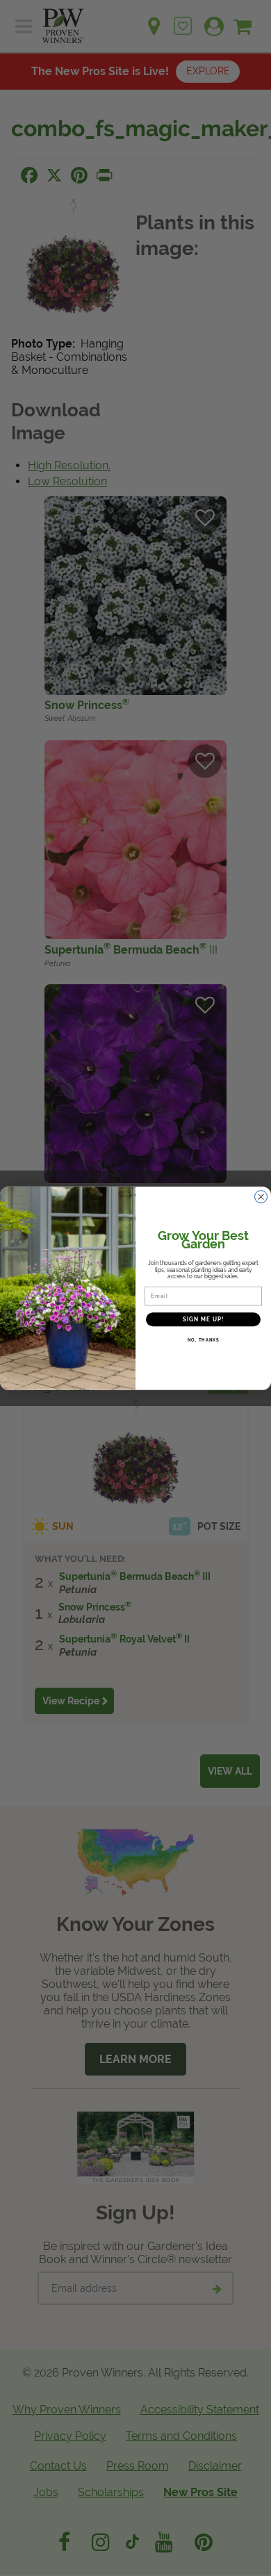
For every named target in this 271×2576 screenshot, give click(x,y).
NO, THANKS (204, 1340)
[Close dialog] (261, 1197)
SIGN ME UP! (204, 1319)
